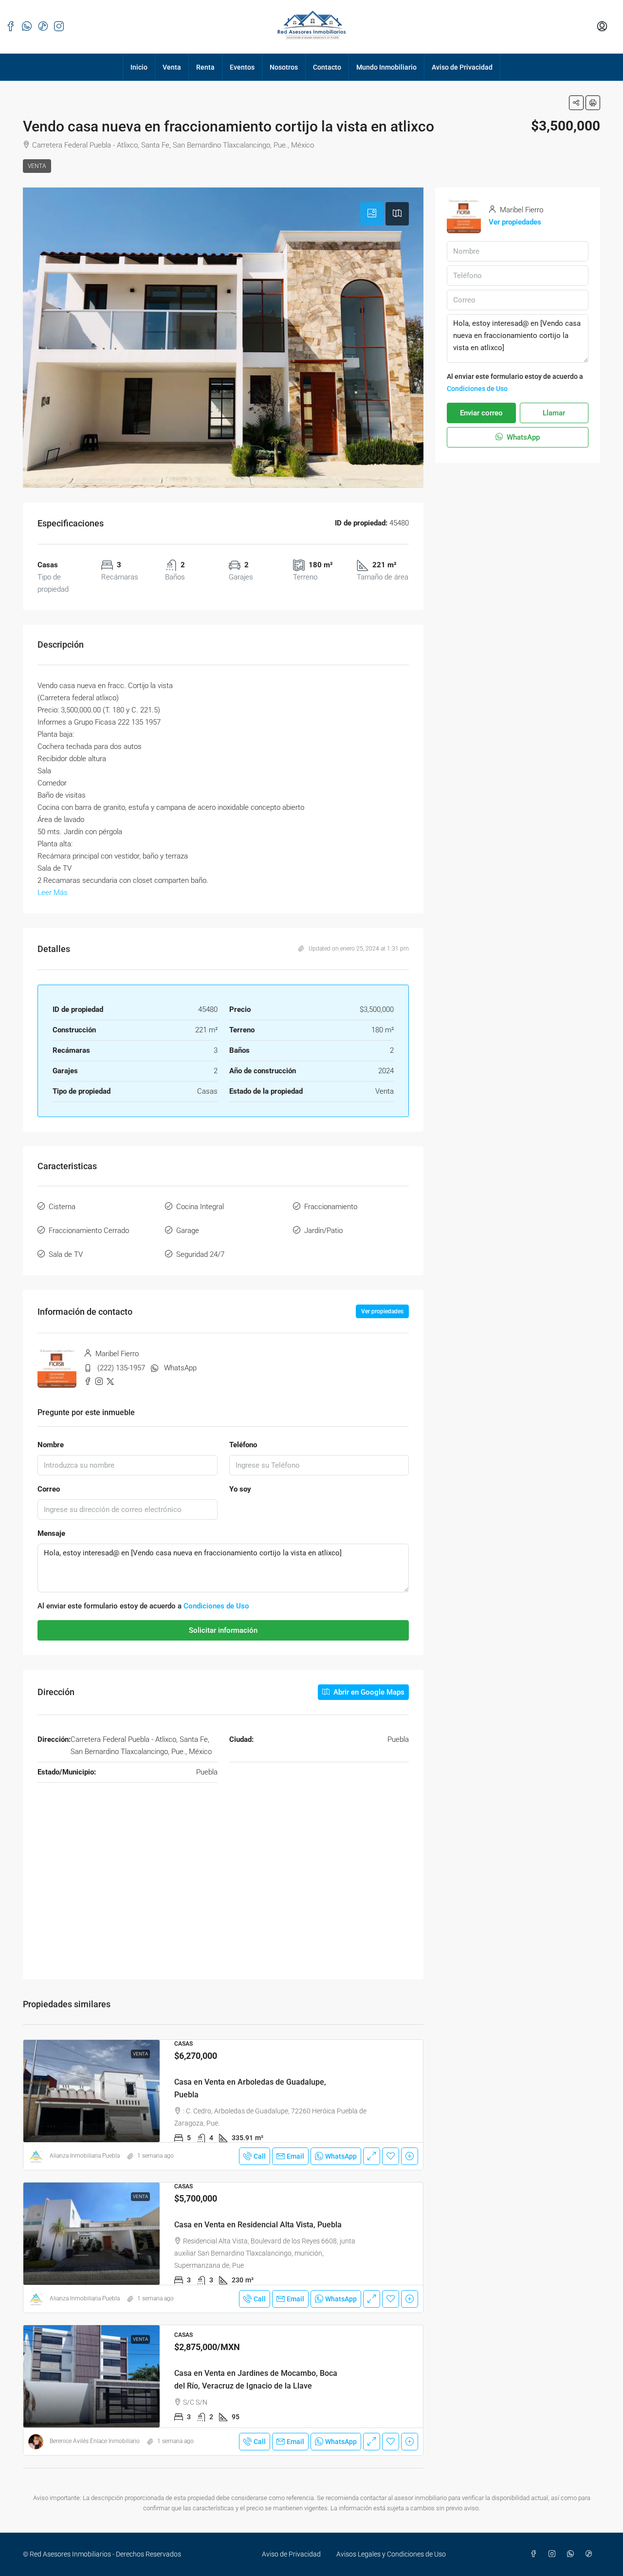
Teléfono (243, 1445)
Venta (172, 67)
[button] (576, 103)
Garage (188, 1231)
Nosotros (284, 67)
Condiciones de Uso (216, 1606)
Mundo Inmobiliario (386, 67)
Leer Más (53, 893)
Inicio (139, 67)
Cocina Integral (200, 1207)
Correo (49, 1489)
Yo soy (240, 1489)
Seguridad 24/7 (200, 1254)
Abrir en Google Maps (368, 1692)
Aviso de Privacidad (462, 67)
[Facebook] (535, 2554)
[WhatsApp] (572, 2554)
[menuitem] (602, 27)
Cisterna (62, 1207)
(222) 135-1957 (121, 1368)
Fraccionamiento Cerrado (89, 1231)
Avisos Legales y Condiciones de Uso (391, 2554)
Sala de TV (66, 1254)
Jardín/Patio (323, 1231)
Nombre (51, 1445)
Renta (205, 67)
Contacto (327, 67)
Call (260, 2156)
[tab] (372, 214)
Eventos (242, 67)
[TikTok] (591, 2554)
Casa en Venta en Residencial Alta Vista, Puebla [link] (258, 2225)
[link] (92, 2091)
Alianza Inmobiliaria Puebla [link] (85, 2156)
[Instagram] (554, 2554)
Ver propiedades (382, 1311)
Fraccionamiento (331, 1207)
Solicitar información (223, 1630)
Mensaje (51, 1533)
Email (295, 2156)
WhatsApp (180, 1368)
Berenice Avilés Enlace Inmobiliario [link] (95, 2441)
